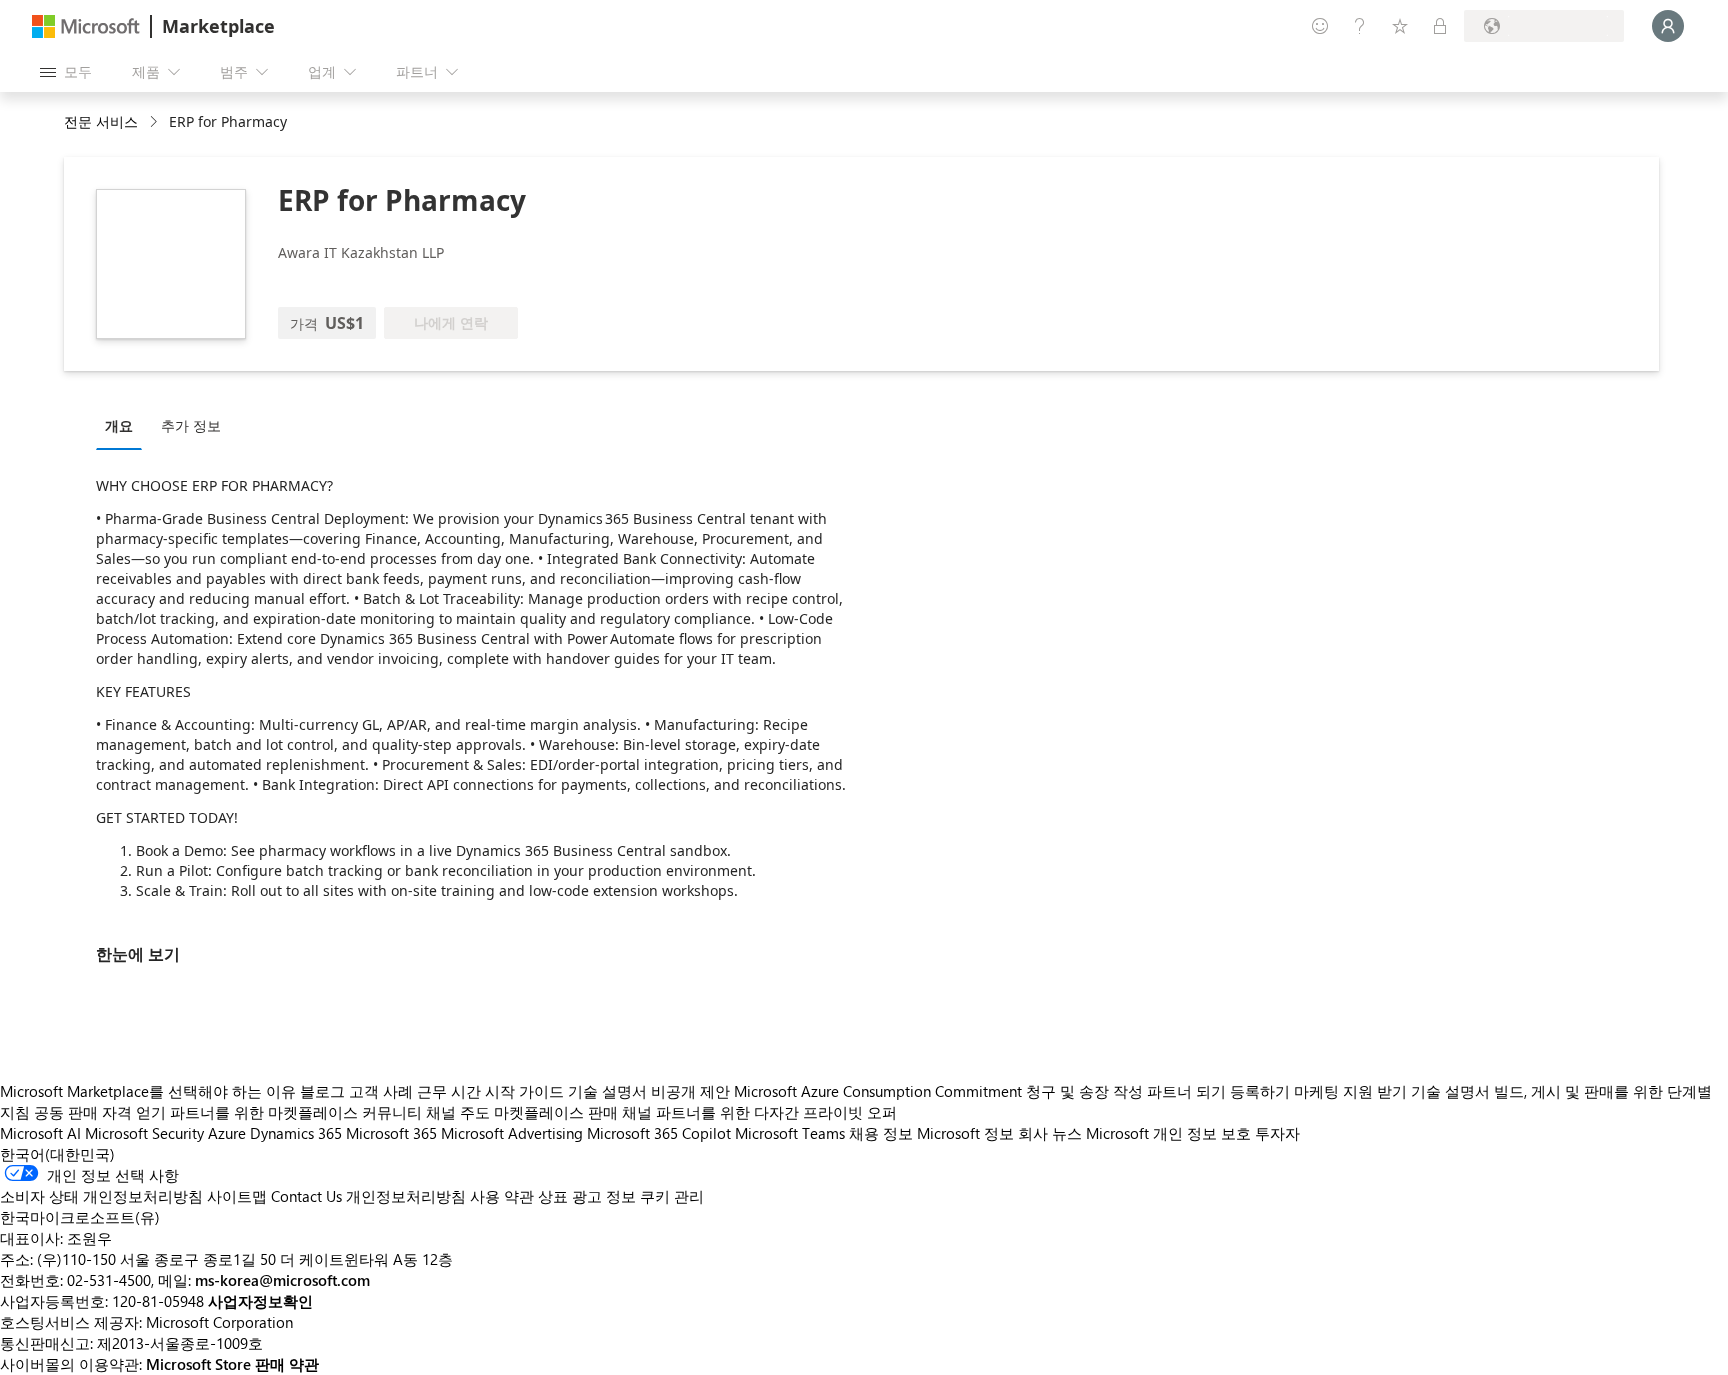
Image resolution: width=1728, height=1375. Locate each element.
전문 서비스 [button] (101, 121)
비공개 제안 (690, 1091)
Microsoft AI (40, 1133)
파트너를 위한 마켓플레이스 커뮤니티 (296, 1112)
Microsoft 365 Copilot (659, 1133)
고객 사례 (381, 1091)
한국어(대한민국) (57, 1154)
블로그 (322, 1091)
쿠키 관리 (672, 1196)
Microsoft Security (144, 1133)
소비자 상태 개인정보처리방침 (101, 1196)
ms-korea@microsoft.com (282, 1280)
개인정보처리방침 (406, 1196)
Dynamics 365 (296, 1133)
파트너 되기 (1186, 1091)
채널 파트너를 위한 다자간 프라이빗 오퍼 (759, 1112)
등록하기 (1260, 1091)
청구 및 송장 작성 (1084, 1091)
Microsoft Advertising (512, 1133)
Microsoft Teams (790, 1133)
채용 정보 (881, 1133)
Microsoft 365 (391, 1133)
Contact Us (306, 1196)
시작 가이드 (524, 1091)
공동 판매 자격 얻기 (100, 1112)
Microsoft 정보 (965, 1133)
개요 (119, 425)
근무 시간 (449, 1091)
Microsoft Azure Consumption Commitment (880, 1091)
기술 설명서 (607, 1091)
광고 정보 (604, 1196)
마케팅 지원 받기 (1350, 1091)
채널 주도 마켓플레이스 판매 (522, 1112)
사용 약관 (502, 1196)
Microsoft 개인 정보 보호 (1168, 1133)
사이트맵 (237, 1196)
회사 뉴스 (1050, 1133)
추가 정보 (191, 425)
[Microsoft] (86, 26)
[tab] (124, 425)
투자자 (1277, 1133)
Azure (227, 1133)
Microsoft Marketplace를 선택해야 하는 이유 (148, 1091)
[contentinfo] (155, 122)
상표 (553, 1196)
